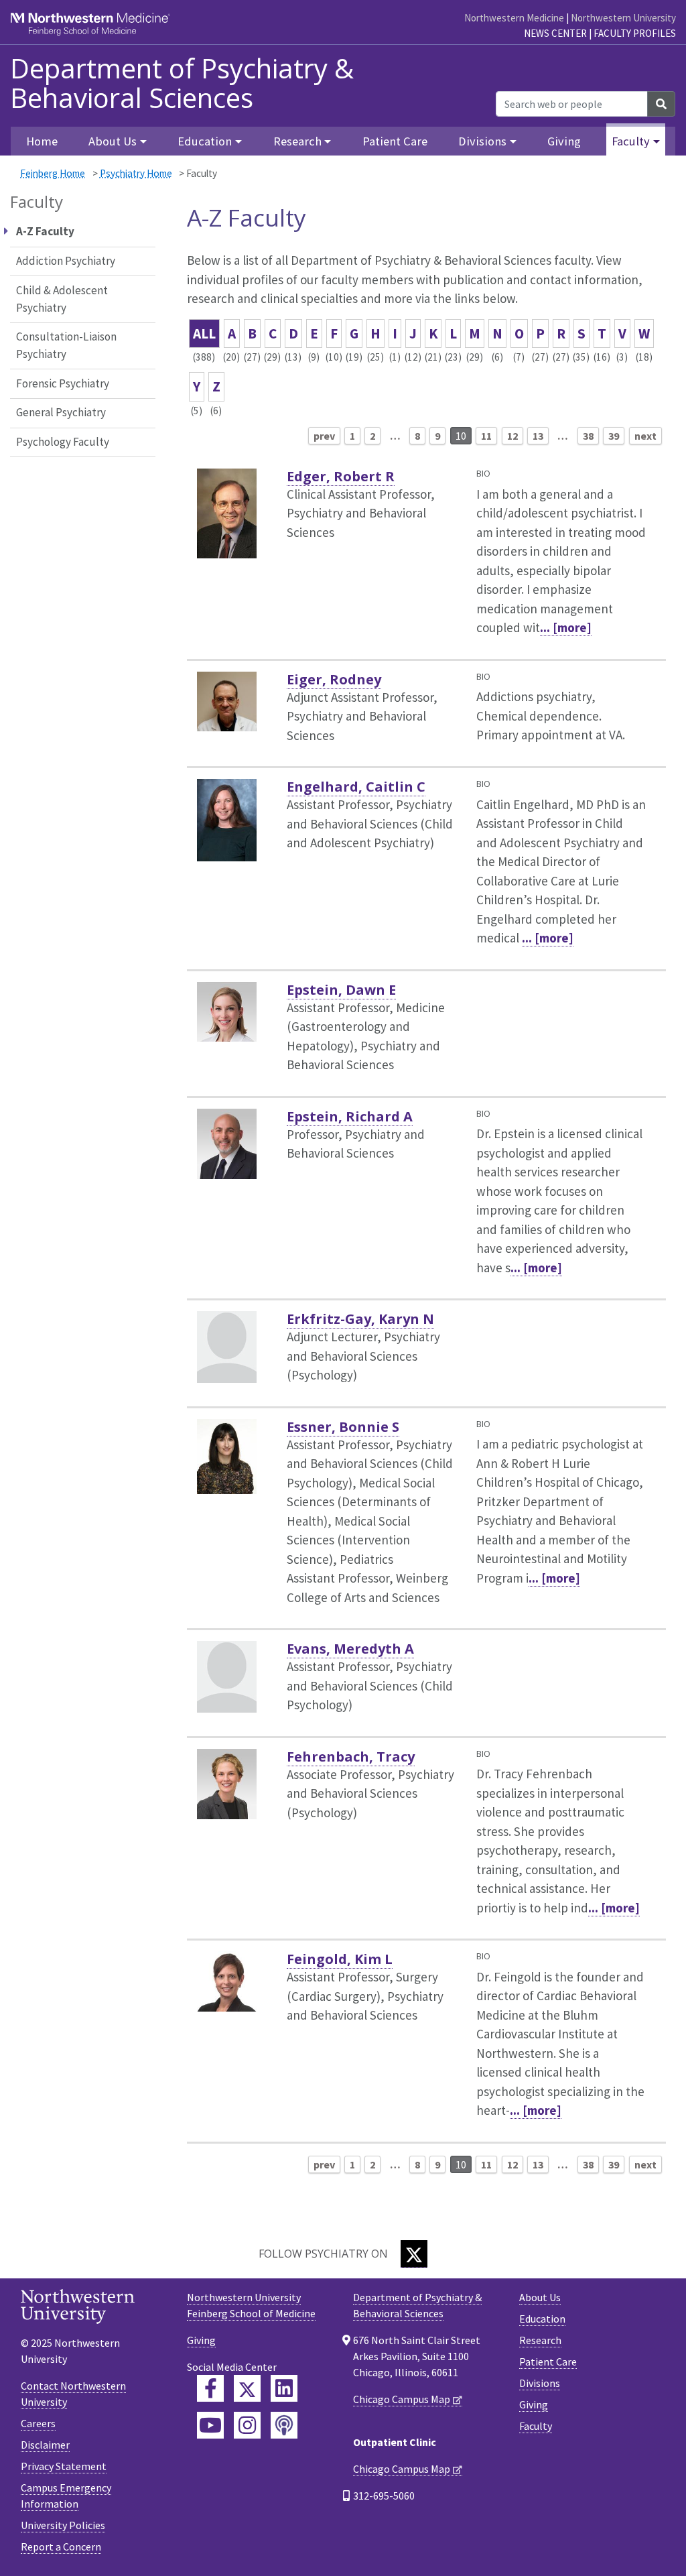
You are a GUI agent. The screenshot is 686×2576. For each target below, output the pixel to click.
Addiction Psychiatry (66, 261)
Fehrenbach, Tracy (351, 1757)
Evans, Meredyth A (350, 1649)
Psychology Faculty (63, 442)
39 (614, 436)
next (645, 436)
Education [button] (205, 141)
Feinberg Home (53, 173)
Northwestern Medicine (514, 18)
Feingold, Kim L (340, 1959)
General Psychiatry (61, 412)
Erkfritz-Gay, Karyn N (360, 1319)
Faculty (536, 2426)
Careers (38, 2423)
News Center (555, 33)
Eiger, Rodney (334, 679)
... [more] (566, 627)
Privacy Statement (64, 2466)
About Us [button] (113, 141)
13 (538, 436)
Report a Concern (61, 2547)
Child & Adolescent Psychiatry (62, 299)
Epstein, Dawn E (341, 990)
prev (324, 436)
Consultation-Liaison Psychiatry (66, 345)
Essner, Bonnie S (343, 1427)
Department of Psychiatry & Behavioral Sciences (182, 83)
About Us (540, 2297)
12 (512, 436)
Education (542, 2319)
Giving (564, 141)
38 (588, 436)
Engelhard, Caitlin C (356, 787)
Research (540, 2340)
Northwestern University (623, 18)
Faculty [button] (631, 141)
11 (486, 436)
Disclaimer (45, 2445)
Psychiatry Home (136, 173)
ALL (204, 333)
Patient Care (395, 141)
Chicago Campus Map (402, 2399)
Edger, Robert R (341, 476)
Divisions (540, 2383)
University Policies (63, 2525)
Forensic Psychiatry (63, 383)
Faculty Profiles (635, 33)
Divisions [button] (482, 141)
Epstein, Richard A (350, 1116)
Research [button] (297, 141)
